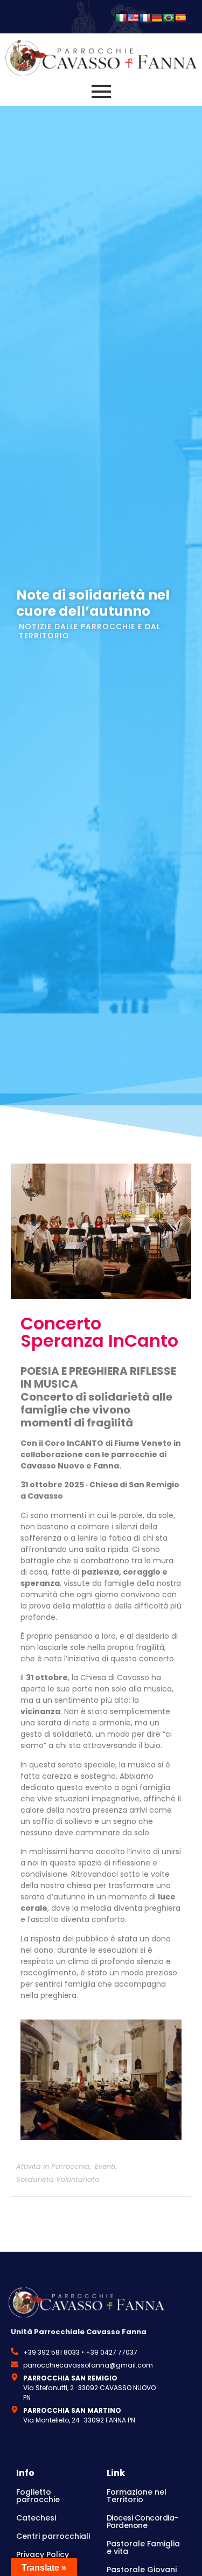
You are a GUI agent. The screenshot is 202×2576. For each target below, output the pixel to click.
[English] (133, 18)
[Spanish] (180, 18)
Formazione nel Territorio (137, 2496)
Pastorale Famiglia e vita (143, 2547)
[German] (157, 18)
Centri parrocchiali (53, 2536)
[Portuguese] (169, 18)
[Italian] (121, 18)
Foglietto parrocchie (38, 2496)
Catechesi (36, 2518)
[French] (145, 18)
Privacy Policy (43, 2554)
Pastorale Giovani (142, 2570)
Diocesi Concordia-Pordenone (142, 2522)
